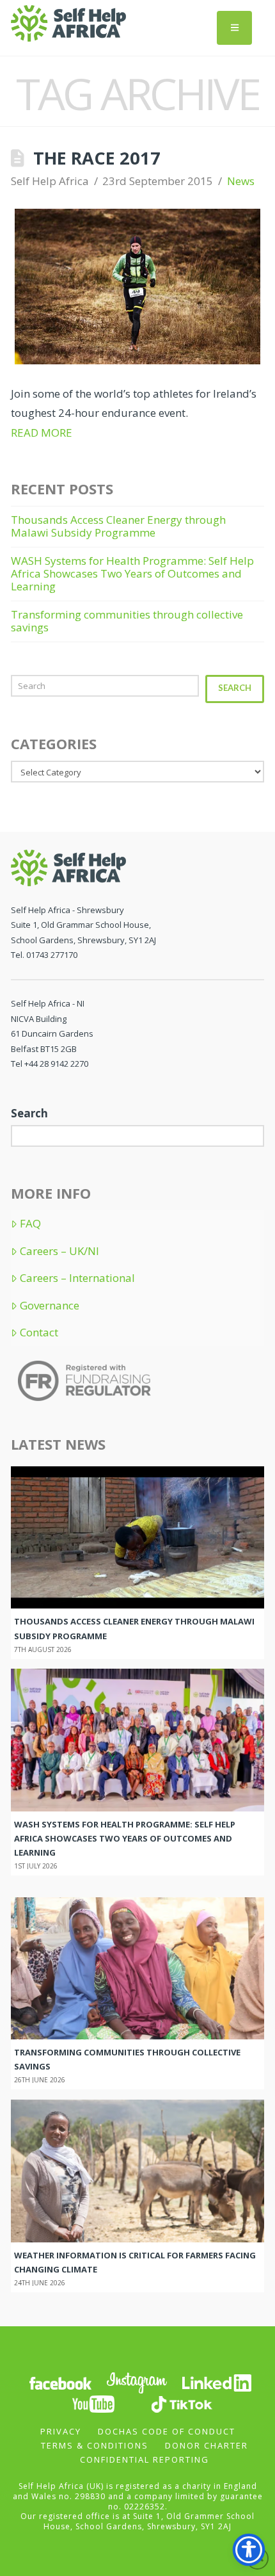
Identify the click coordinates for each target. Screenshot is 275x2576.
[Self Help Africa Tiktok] (182, 2403)
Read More (42, 433)
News (241, 181)
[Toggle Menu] (234, 28)
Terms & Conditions (95, 2445)
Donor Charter (207, 2445)
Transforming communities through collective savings (127, 621)
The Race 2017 (97, 158)
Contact (39, 1333)
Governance (50, 1306)
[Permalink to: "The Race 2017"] (137, 286)
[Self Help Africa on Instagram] (137, 2382)
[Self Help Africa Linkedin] (215, 2382)
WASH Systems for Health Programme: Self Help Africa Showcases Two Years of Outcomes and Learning (132, 574)
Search (235, 688)
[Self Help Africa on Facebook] (60, 2382)
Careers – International (77, 1278)
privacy (61, 2431)
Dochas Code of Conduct (167, 2431)
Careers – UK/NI (59, 1251)
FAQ (30, 1224)
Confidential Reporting (145, 2459)
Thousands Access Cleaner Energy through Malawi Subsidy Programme (118, 526)
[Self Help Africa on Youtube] (95, 2403)
